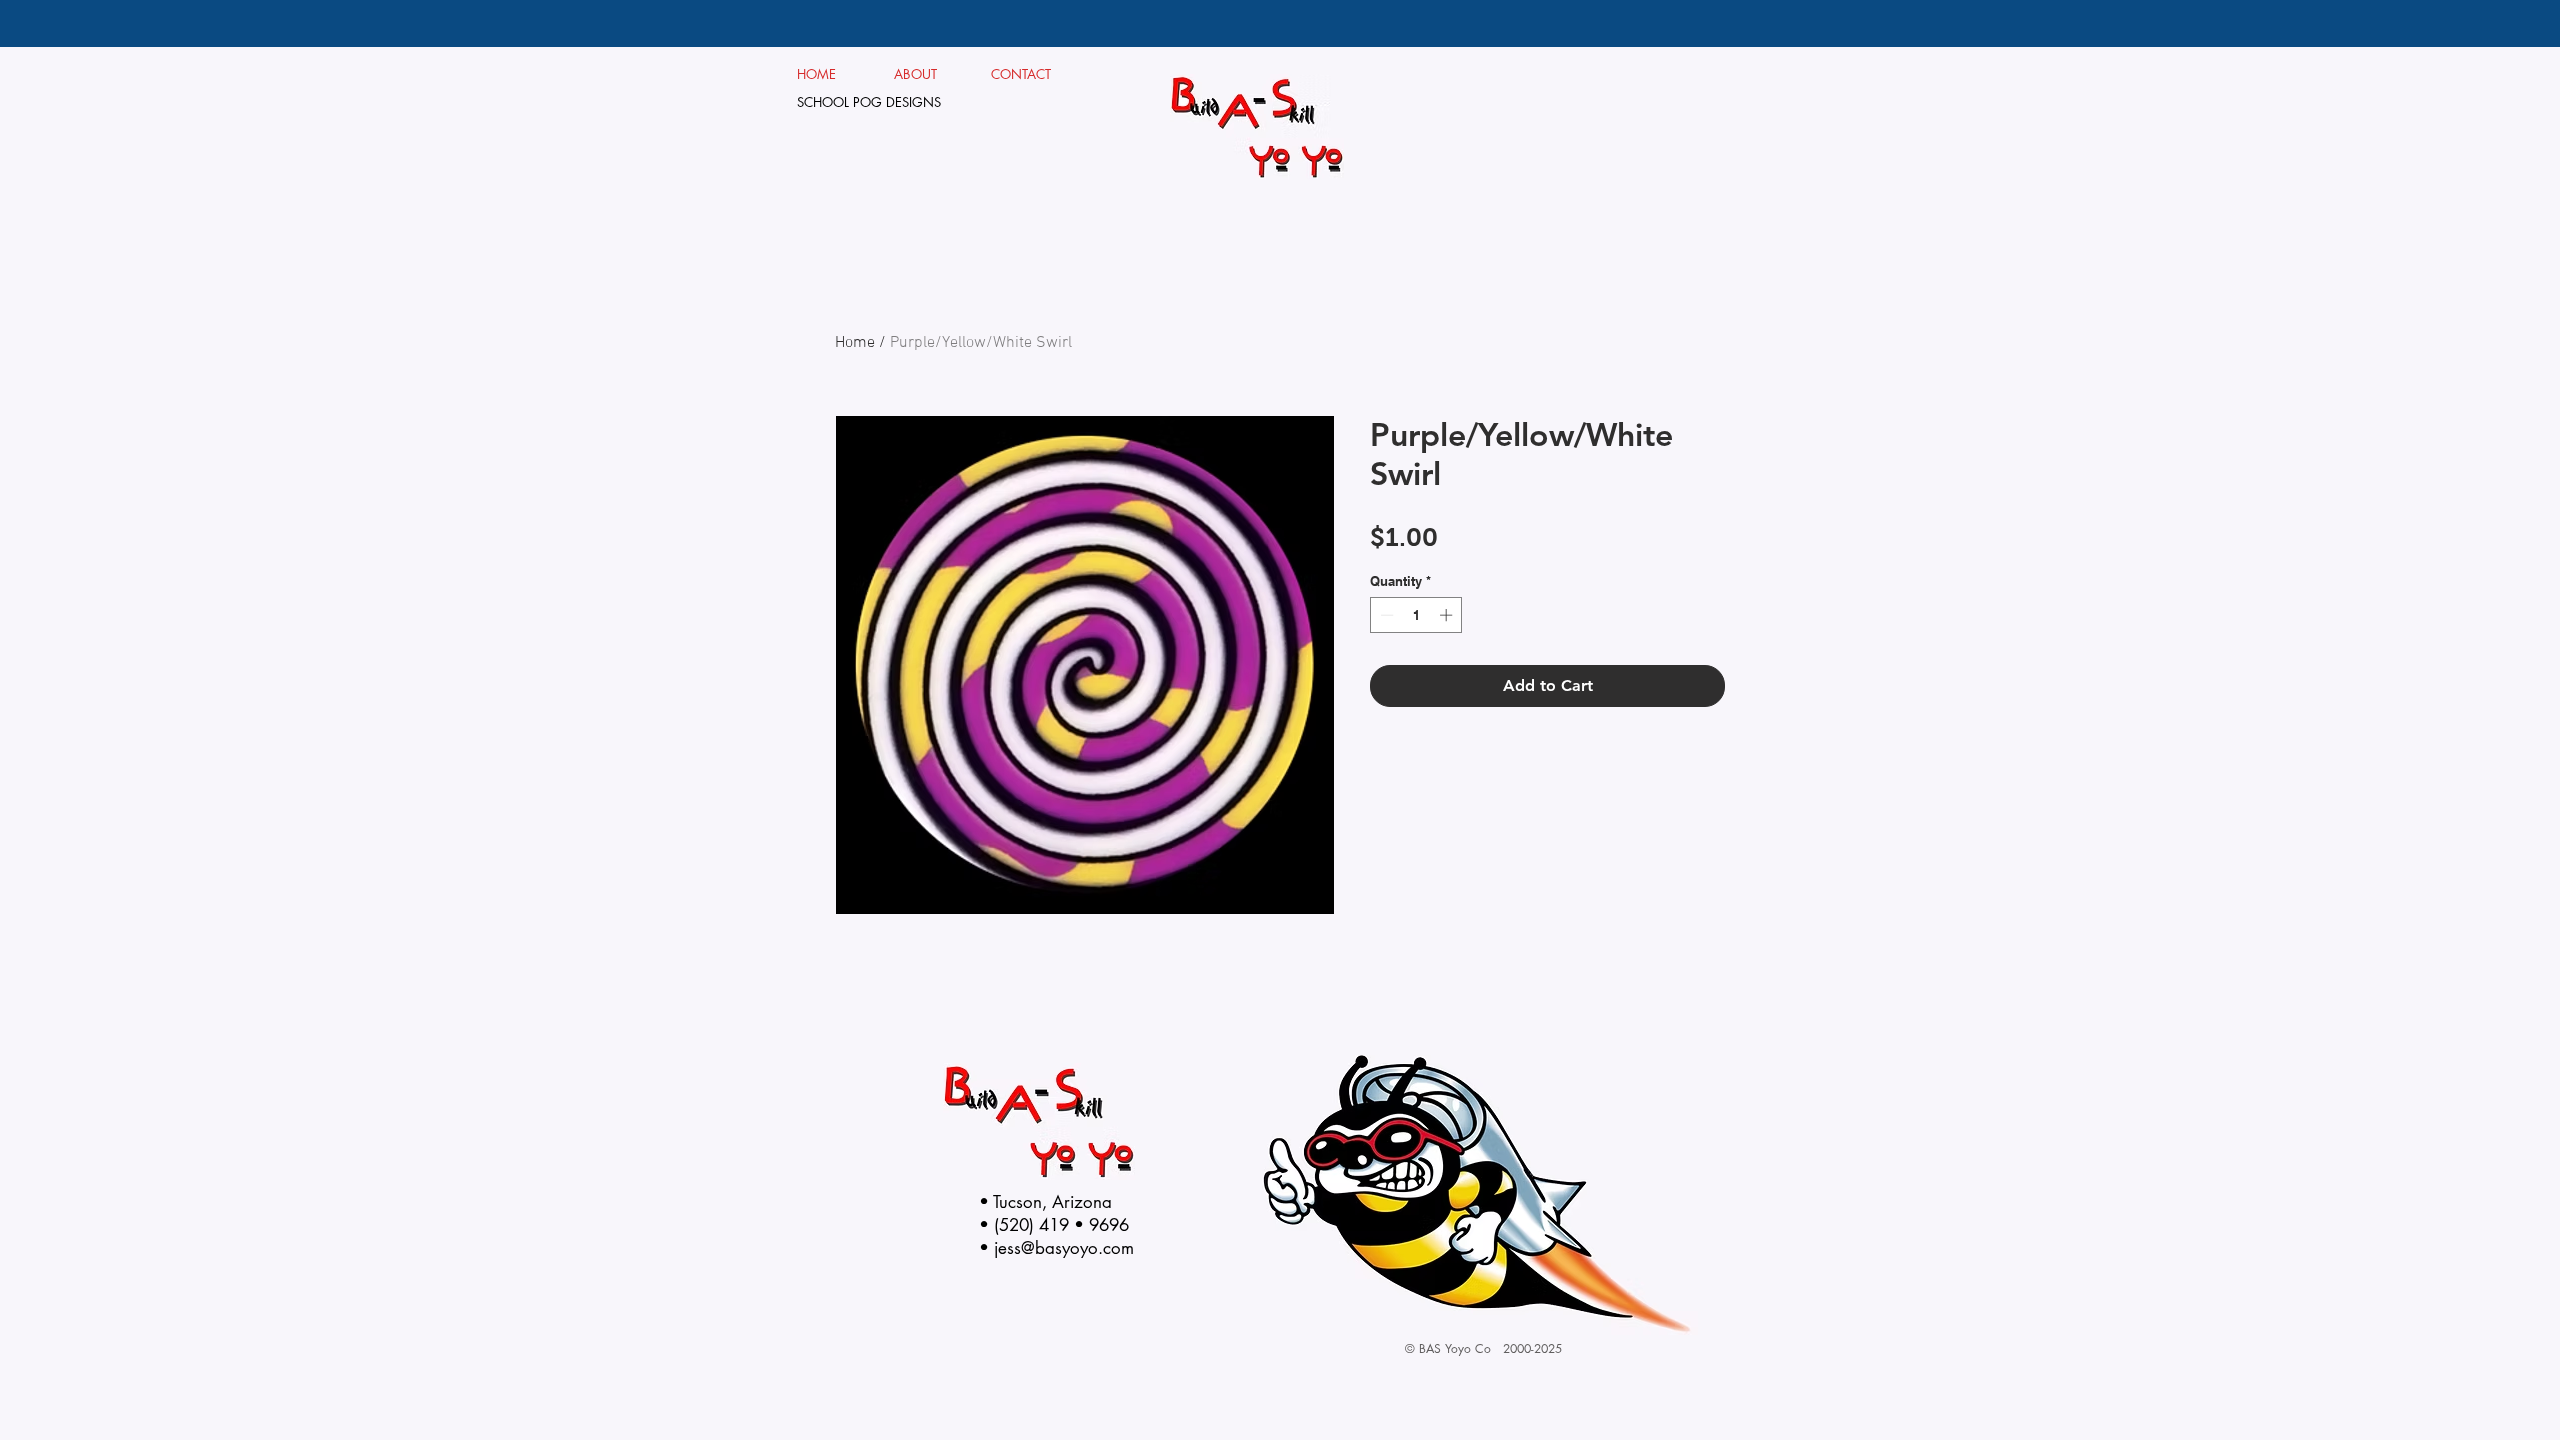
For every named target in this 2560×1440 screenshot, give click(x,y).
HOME (817, 74)
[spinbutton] (1416, 615)
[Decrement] (1385, 615)
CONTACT (1021, 74)
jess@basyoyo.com (1064, 1248)
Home (855, 343)
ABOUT (923, 74)
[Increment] (1448, 615)
